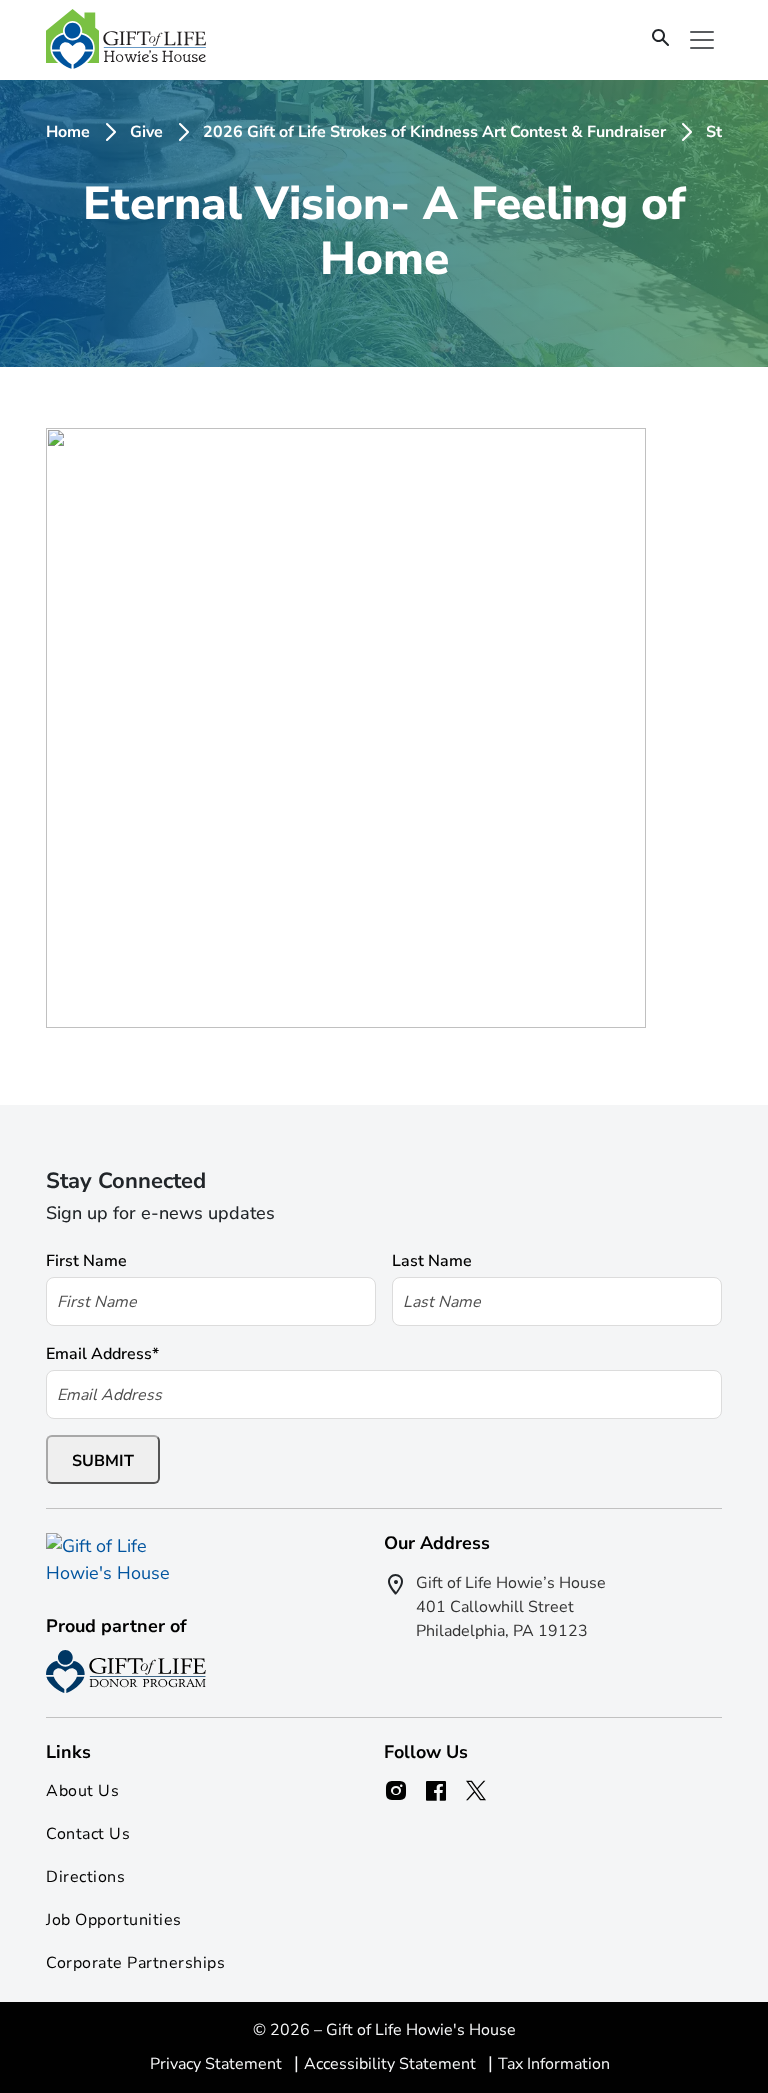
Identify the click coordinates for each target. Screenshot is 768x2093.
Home (68, 132)
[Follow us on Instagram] (396, 1791)
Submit (103, 1461)
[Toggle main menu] (702, 40)
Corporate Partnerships (135, 1963)
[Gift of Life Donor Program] (126, 1671)
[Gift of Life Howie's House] (126, 39)
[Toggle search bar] (661, 39)
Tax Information (554, 2064)
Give (146, 132)
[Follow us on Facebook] (436, 1791)
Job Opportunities (114, 1920)
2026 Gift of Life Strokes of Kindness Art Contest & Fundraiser (434, 132)
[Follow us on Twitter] (476, 1791)
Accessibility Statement (392, 2064)
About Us (82, 1791)
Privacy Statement (218, 2064)
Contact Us (88, 1834)
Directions (85, 1877)
